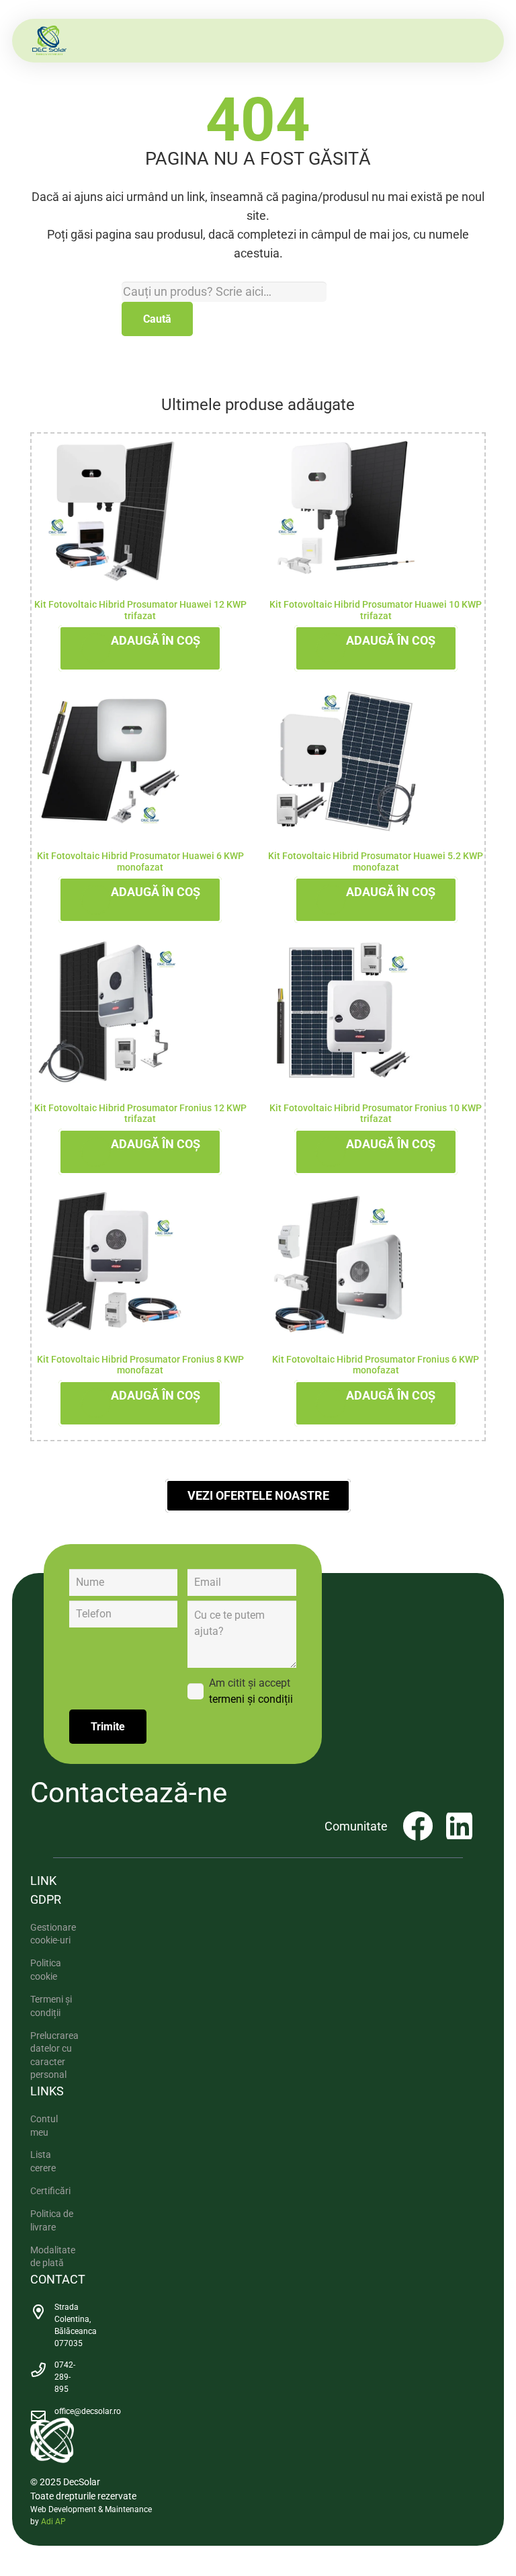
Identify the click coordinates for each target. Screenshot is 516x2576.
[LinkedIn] (459, 1826)
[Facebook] (418, 1826)
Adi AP (53, 2522)
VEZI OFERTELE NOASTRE (258, 1495)
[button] (140, 648)
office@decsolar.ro (88, 2411)
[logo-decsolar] (49, 41)
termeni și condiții (251, 1699)
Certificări (50, 2191)
